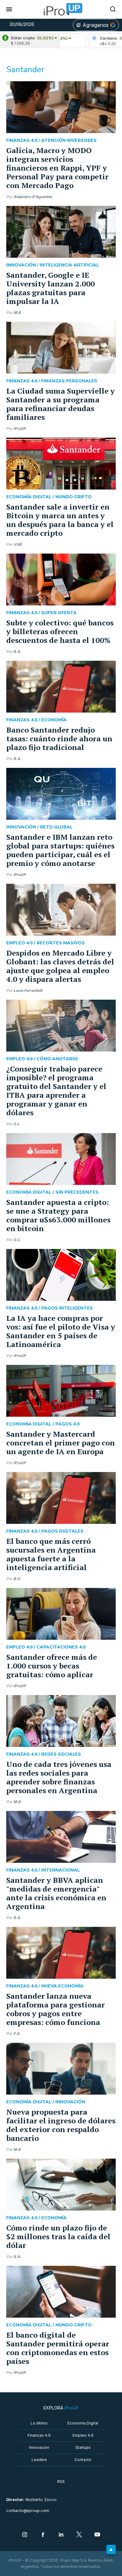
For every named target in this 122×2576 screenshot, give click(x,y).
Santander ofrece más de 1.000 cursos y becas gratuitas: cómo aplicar (52, 1666)
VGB (18, 544)
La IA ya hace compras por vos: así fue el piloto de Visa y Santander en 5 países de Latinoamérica (61, 1331)
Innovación (39, 2447)
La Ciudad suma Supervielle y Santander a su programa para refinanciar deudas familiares (61, 404)
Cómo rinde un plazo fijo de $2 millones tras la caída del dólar (58, 2236)
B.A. (17, 651)
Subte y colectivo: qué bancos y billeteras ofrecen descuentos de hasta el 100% (60, 631)
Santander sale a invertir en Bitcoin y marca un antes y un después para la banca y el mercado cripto (60, 520)
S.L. (17, 1124)
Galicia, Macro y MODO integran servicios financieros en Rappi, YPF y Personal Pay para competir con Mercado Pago (57, 168)
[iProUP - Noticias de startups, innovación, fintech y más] (61, 9)
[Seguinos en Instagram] (25, 2535)
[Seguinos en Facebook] (43, 2535)
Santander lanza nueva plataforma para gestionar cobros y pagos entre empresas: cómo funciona (56, 2009)
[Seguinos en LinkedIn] (61, 2535)
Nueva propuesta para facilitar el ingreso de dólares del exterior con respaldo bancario (61, 2125)
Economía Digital (83, 2423)
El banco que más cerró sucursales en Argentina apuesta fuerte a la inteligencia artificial (51, 1554)
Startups (83, 2447)
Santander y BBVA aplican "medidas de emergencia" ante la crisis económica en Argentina (56, 1893)
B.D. (17, 1579)
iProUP (20, 428)
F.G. (17, 2034)
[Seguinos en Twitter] (79, 2535)
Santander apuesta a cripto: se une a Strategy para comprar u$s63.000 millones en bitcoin (58, 1215)
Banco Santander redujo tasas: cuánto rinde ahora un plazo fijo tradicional (59, 738)
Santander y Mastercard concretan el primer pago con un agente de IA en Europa (61, 1443)
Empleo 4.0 (83, 2435)
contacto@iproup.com (28, 2511)
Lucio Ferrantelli (28, 990)
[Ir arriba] (111, 2549)
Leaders (39, 2460)
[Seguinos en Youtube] (97, 2535)
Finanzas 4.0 (39, 2435)
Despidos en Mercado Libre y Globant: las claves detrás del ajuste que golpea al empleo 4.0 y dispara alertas (60, 966)
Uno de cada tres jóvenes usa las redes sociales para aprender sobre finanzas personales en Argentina (59, 1777)
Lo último (39, 2423)
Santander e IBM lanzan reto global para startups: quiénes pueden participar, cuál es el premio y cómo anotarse (60, 850)
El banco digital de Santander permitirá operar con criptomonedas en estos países (58, 2348)
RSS (61, 2482)
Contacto (83, 2460)
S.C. (17, 1240)
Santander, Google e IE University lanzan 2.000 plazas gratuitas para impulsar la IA (51, 288)
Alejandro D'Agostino (33, 197)
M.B (17, 313)
